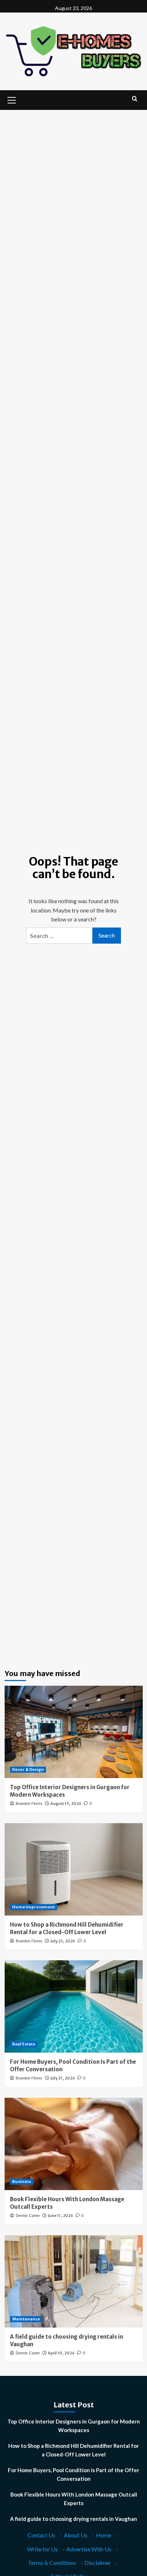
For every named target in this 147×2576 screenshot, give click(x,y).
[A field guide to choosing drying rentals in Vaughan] (74, 2281)
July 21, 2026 (63, 2078)
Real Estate (24, 2044)
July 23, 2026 (63, 1941)
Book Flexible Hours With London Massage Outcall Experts (74, 2499)
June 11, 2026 (60, 2216)
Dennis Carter (28, 2216)
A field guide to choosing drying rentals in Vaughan (73, 2519)
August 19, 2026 (66, 1803)
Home (104, 2535)
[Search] (135, 99)
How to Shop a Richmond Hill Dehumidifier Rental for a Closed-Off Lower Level (73, 2450)
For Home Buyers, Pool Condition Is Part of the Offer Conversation (73, 2474)
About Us (76, 2535)
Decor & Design (28, 1769)
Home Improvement (34, 1907)
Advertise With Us (89, 2549)
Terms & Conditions (52, 2563)
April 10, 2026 (61, 2353)
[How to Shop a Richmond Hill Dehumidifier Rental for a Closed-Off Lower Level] (74, 1869)
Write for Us (42, 2549)
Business (22, 2182)
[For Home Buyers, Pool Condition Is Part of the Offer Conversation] (74, 2006)
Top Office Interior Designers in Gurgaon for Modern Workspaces (74, 2426)
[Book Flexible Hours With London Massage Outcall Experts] (74, 2144)
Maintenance (26, 2319)
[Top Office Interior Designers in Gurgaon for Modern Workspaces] (74, 1732)
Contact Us (41, 2535)
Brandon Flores (29, 1803)
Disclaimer (98, 2563)
